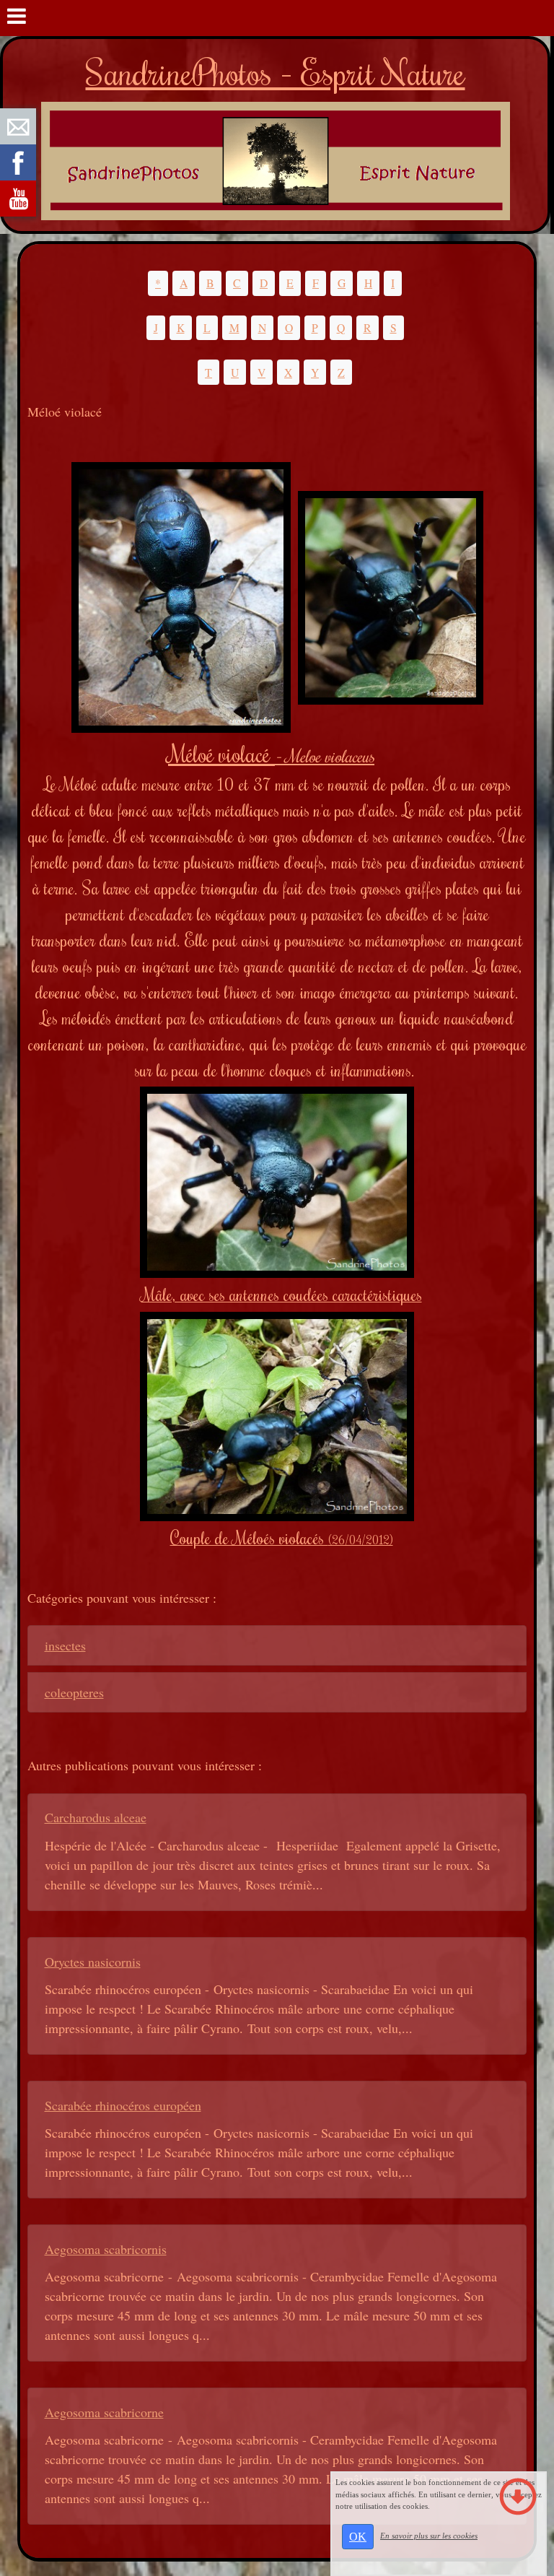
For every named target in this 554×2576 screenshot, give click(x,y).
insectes (65, 1645)
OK (358, 2537)
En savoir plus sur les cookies (429, 2536)
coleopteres (74, 1692)
